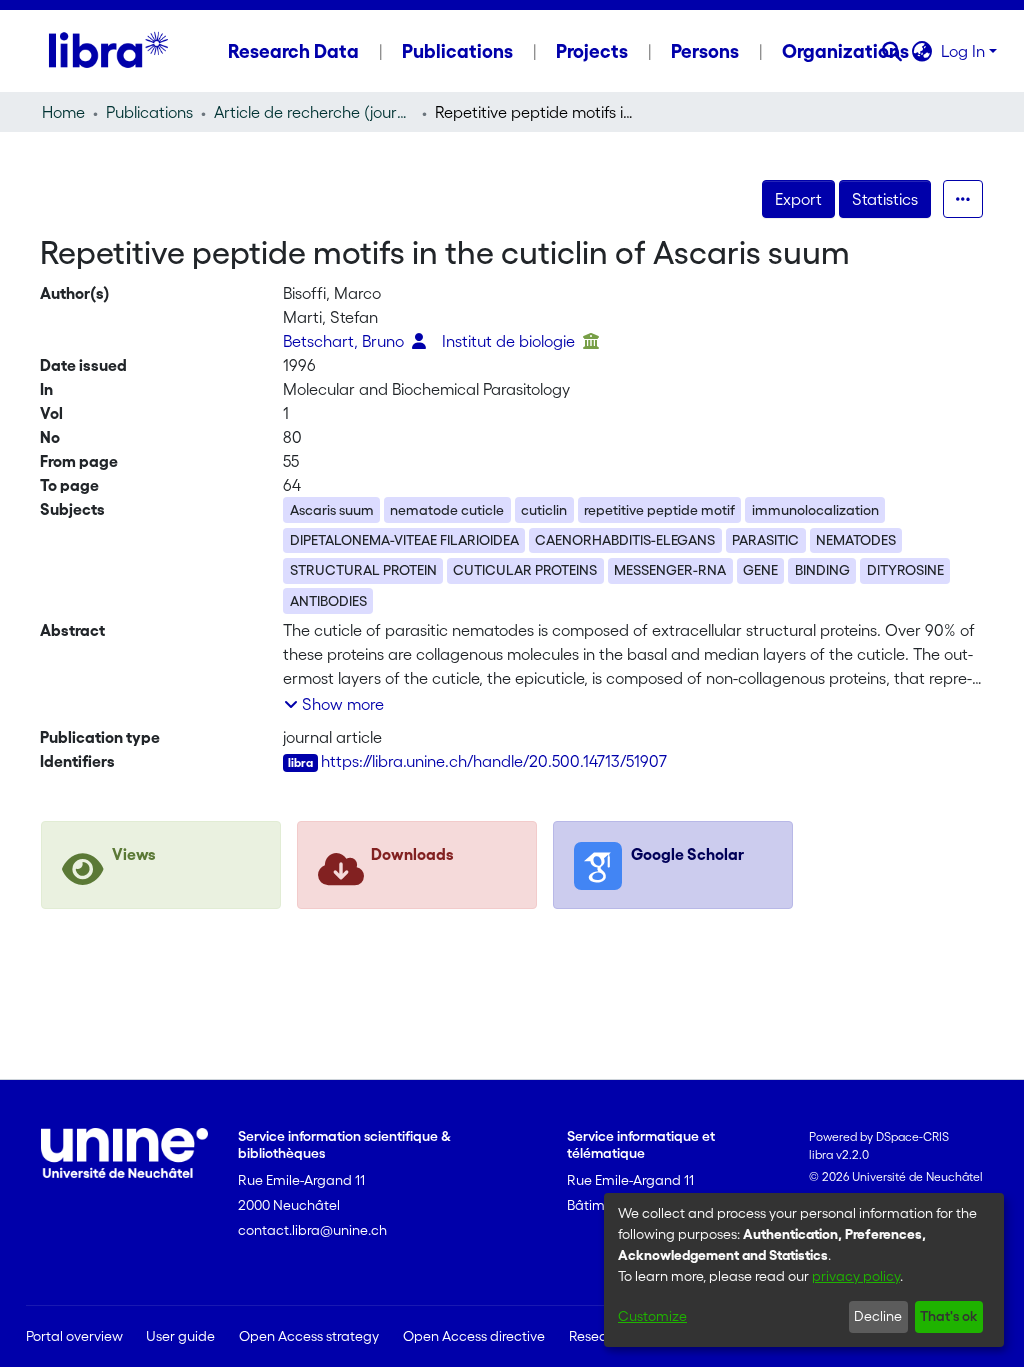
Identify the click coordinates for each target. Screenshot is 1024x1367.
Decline (878, 1316)
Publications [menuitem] (457, 51)
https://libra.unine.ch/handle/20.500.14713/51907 (494, 761)
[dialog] (804, 1270)
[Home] (108, 51)
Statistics (885, 199)
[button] (892, 51)
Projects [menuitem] (592, 51)
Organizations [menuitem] (845, 51)
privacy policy (856, 1276)
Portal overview (74, 1336)
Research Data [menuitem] (293, 51)
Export (798, 199)
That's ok (948, 1316)
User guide (180, 1336)
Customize (652, 1316)
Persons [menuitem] (705, 51)
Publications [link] (149, 112)
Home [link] (63, 112)
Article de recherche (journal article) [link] (314, 112)
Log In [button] (965, 51)
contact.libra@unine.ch (312, 1230)
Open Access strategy (309, 1336)
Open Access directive (474, 1336)
